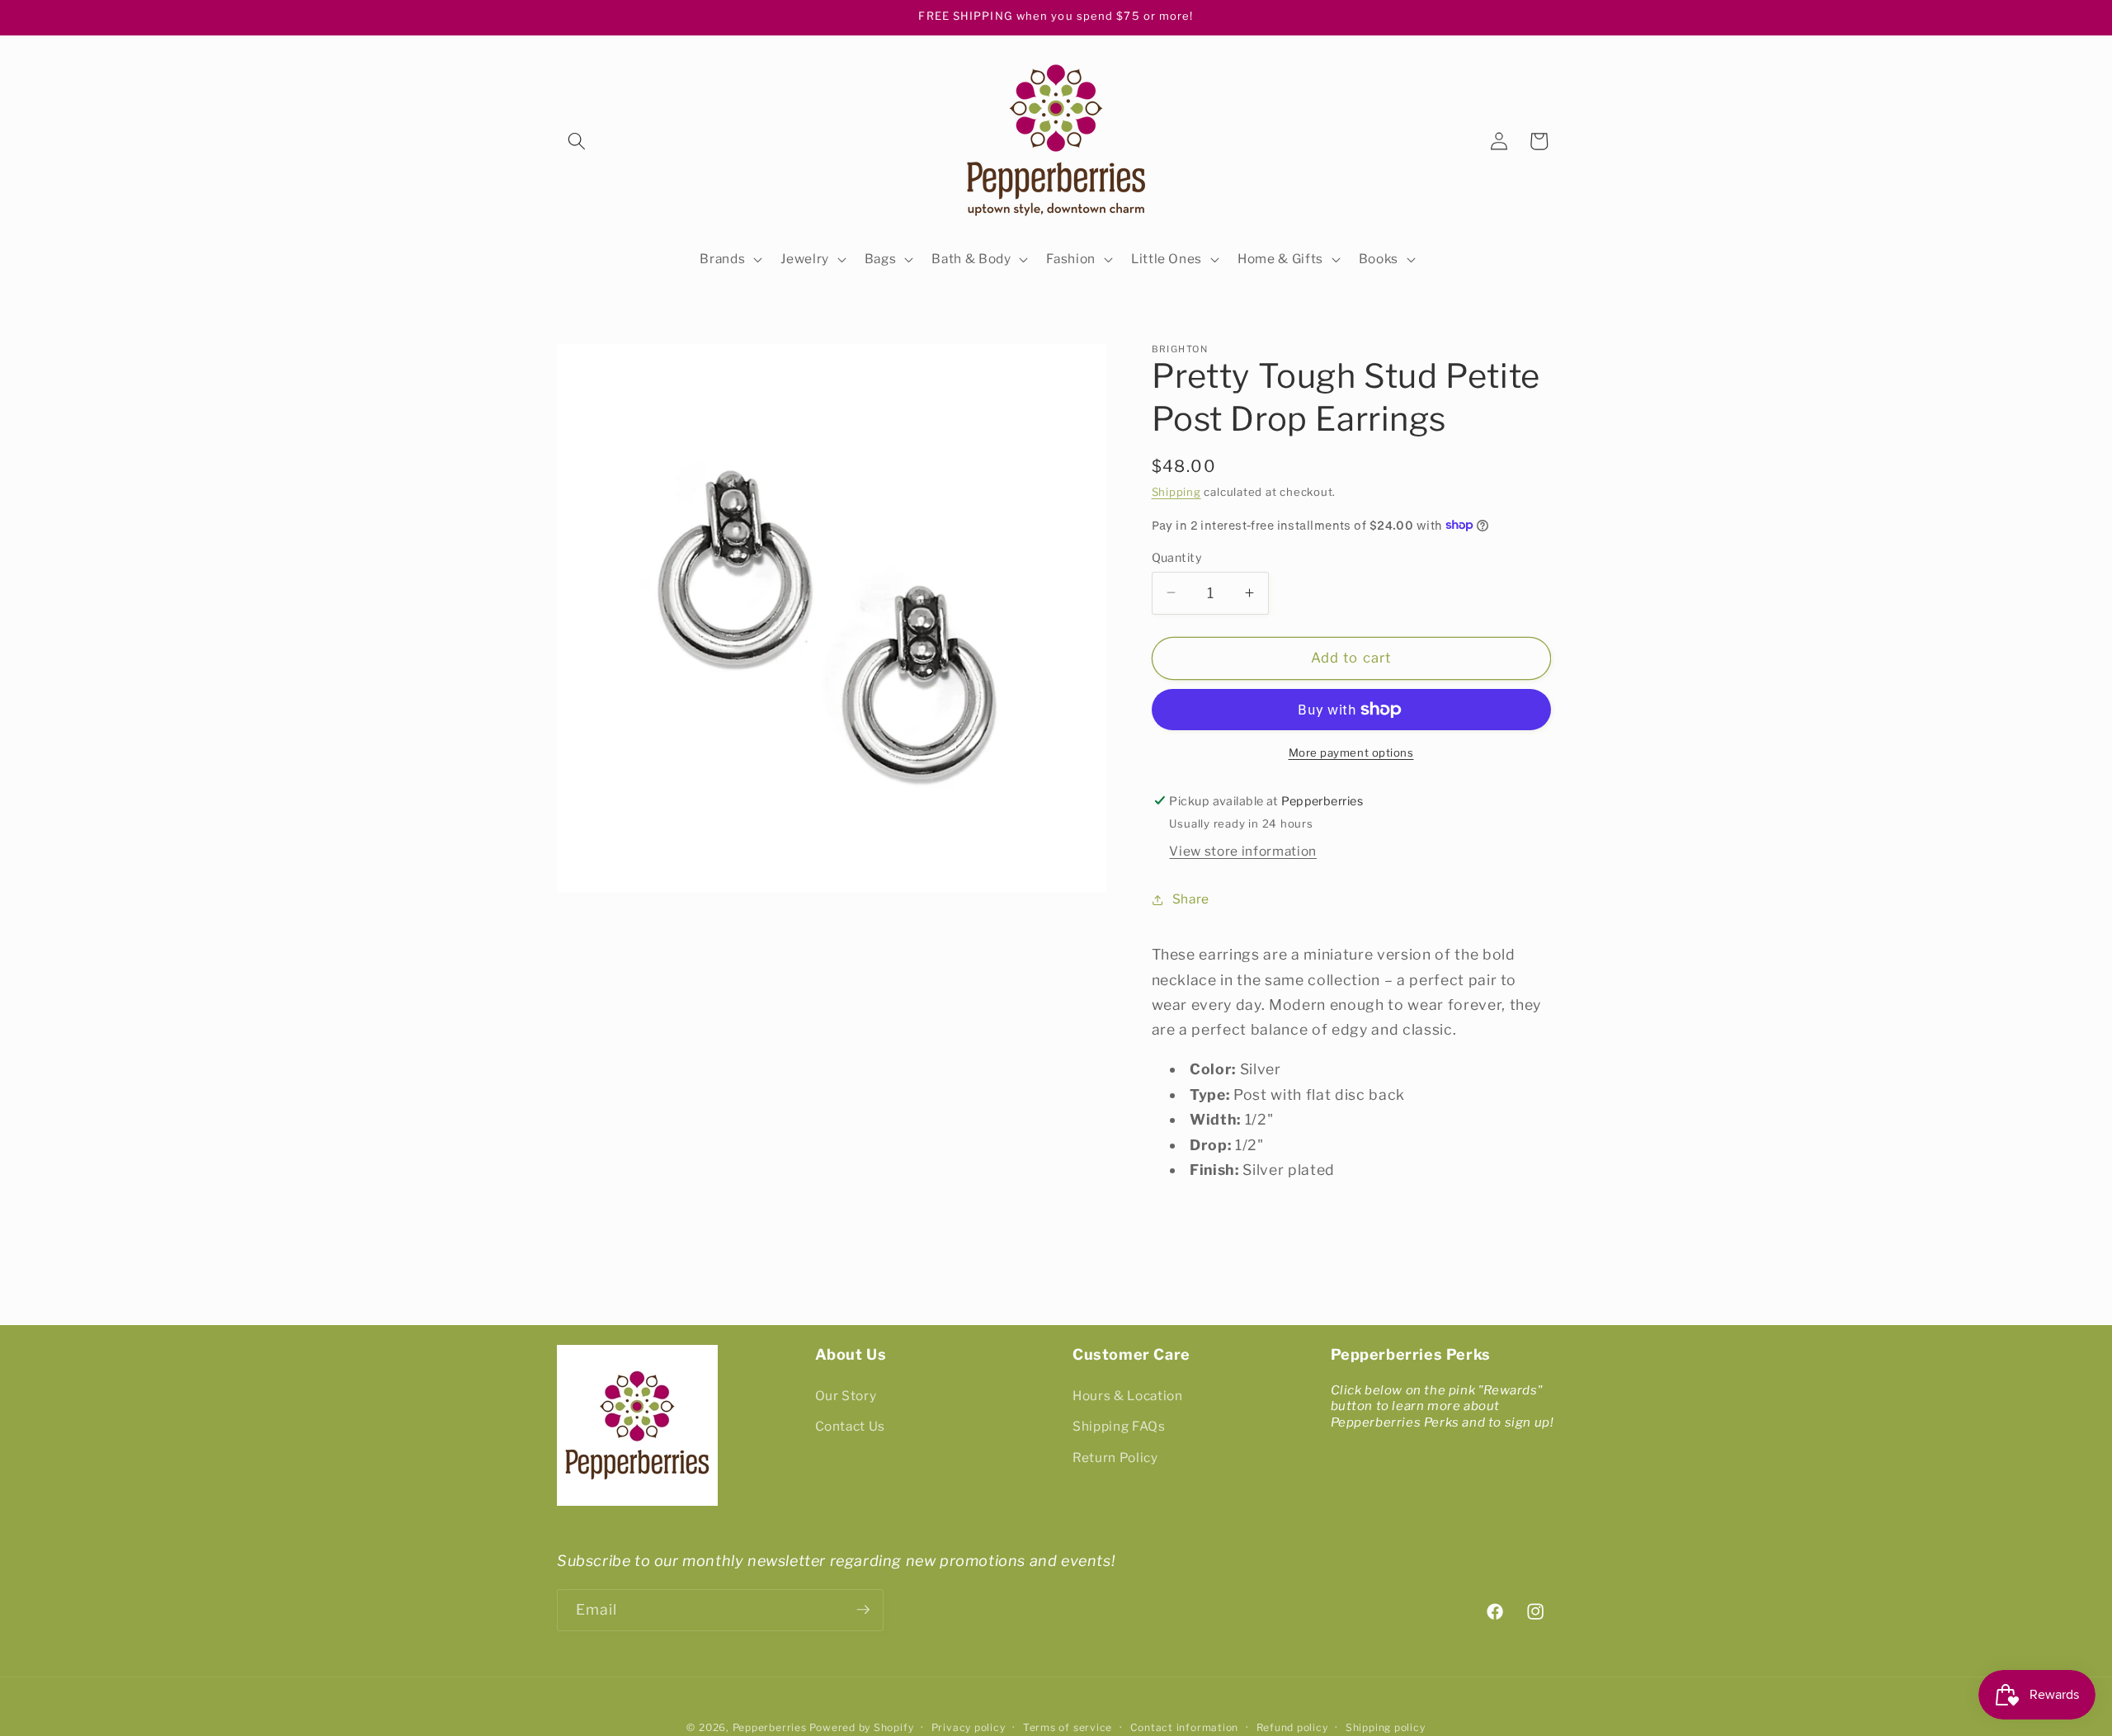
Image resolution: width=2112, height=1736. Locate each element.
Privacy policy (969, 1727)
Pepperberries (770, 1727)
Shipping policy (1386, 1727)
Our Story (846, 1395)
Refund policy (1292, 1727)
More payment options (1351, 752)
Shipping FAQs (1119, 1426)
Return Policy (1115, 1458)
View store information (1243, 851)
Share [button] (1191, 899)
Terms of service (1068, 1727)
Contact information (1185, 1727)
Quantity (1177, 557)
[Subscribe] (863, 1610)
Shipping (1176, 492)
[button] (577, 141)
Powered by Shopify (861, 1727)
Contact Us (851, 1426)
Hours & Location (1128, 1395)
